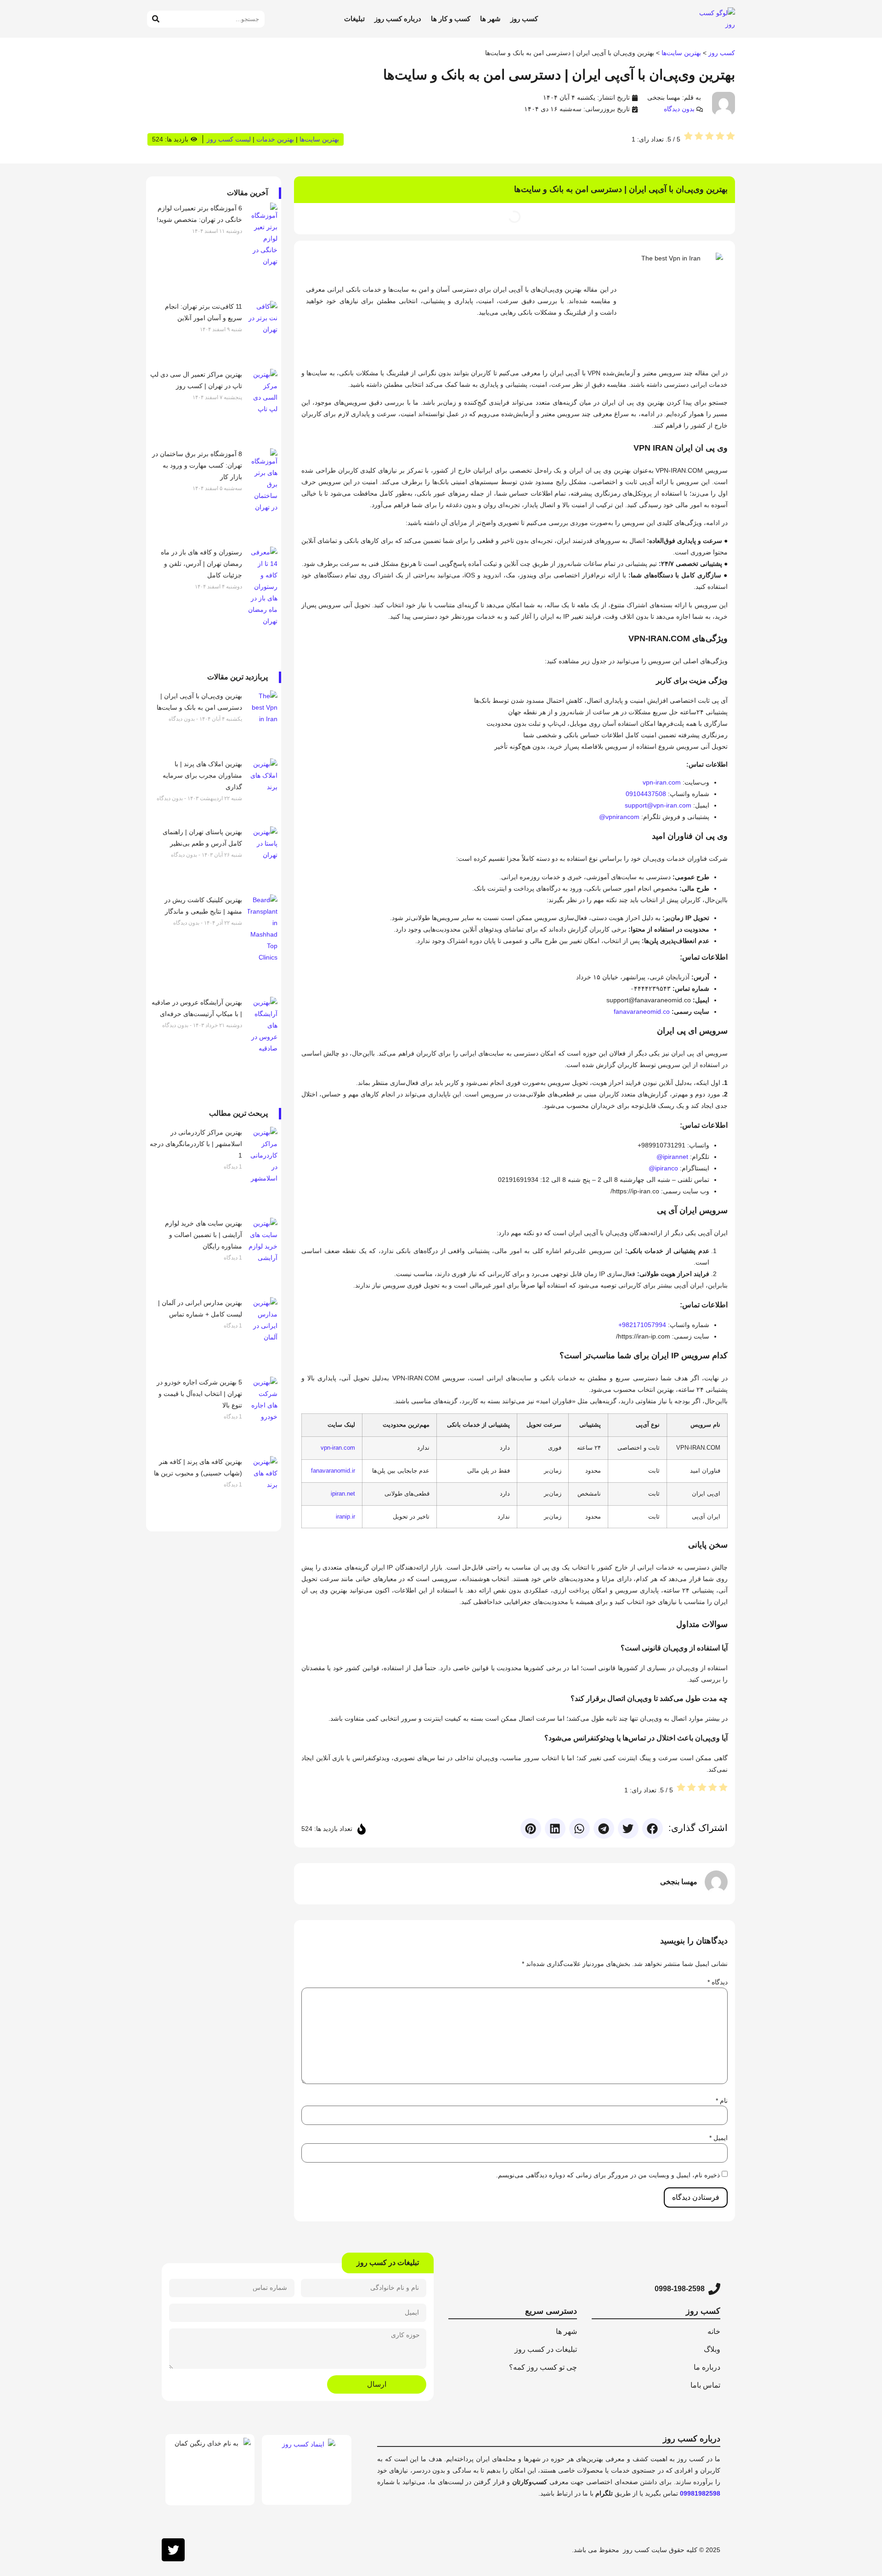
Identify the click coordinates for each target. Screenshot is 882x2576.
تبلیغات (354, 19)
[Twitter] (173, 2550)
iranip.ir (345, 1517)
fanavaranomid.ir (333, 1471)
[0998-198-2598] (714, 2289)
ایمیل (718, 2138)
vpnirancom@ (619, 817)
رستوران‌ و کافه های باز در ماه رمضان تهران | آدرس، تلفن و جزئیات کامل (201, 564)
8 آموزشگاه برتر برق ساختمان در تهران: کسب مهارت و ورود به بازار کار (197, 465)
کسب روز (524, 19)
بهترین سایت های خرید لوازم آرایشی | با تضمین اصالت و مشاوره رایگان (204, 1235)
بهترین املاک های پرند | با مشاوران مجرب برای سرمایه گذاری (202, 775)
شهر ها (490, 19)
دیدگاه (718, 1982)
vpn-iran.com (662, 782)
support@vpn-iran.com (658, 805)
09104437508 (646, 794)
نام (722, 2101)
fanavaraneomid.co (642, 1011)
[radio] (731, 138)
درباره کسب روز (398, 19)
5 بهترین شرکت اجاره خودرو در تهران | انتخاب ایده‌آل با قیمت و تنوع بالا (199, 1394)
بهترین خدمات (275, 139)
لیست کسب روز (229, 139)
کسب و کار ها (451, 19)
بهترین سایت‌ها (681, 53)
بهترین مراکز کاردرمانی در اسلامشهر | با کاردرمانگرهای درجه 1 (196, 1144)
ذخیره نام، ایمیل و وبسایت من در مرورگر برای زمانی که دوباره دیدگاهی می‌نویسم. (608, 2175)
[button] (653, 1828)
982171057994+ (642, 1325)
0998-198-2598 (680, 2289)
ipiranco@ (663, 1168)
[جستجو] (155, 19)
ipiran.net (343, 1494)
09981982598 (700, 2493)
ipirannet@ (673, 1157)
